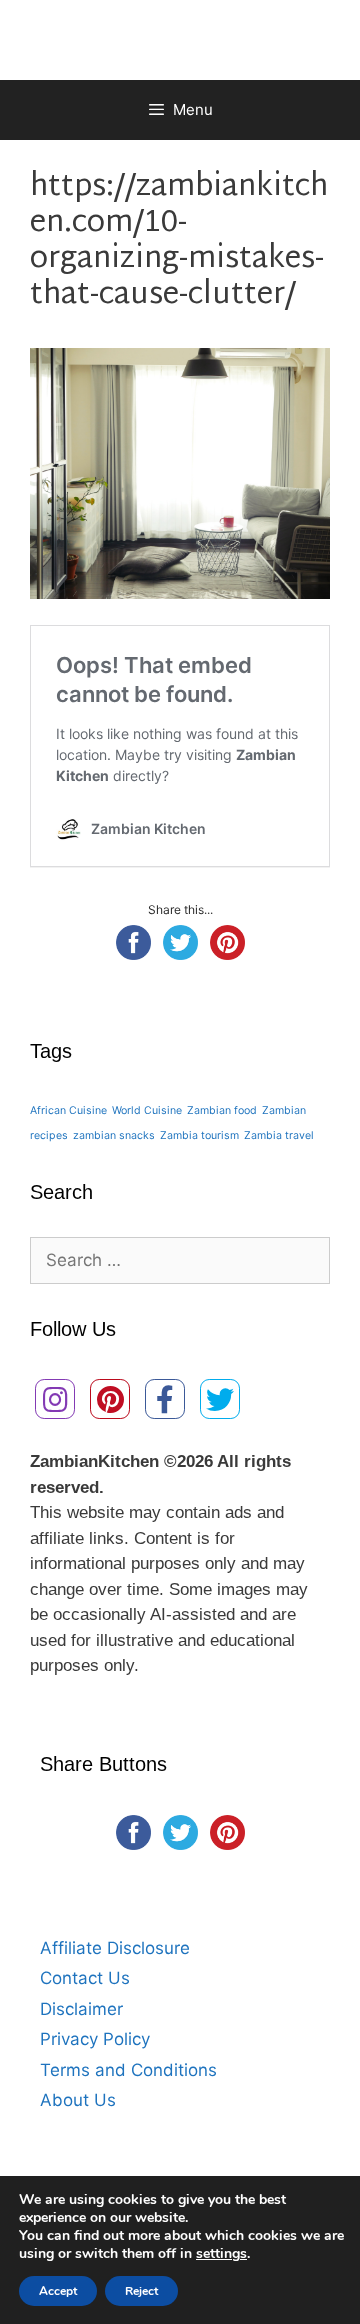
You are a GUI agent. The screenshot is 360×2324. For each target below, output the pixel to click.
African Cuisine (68, 1110)
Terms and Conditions (128, 2070)
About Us (78, 2100)
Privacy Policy (95, 2039)
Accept (58, 2291)
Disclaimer (81, 2009)
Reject (141, 2291)
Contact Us (85, 1978)
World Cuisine (147, 1110)
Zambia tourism (199, 1135)
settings (221, 2254)
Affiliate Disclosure (115, 1948)
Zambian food (222, 1110)
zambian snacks (114, 1135)
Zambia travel (279, 1135)
